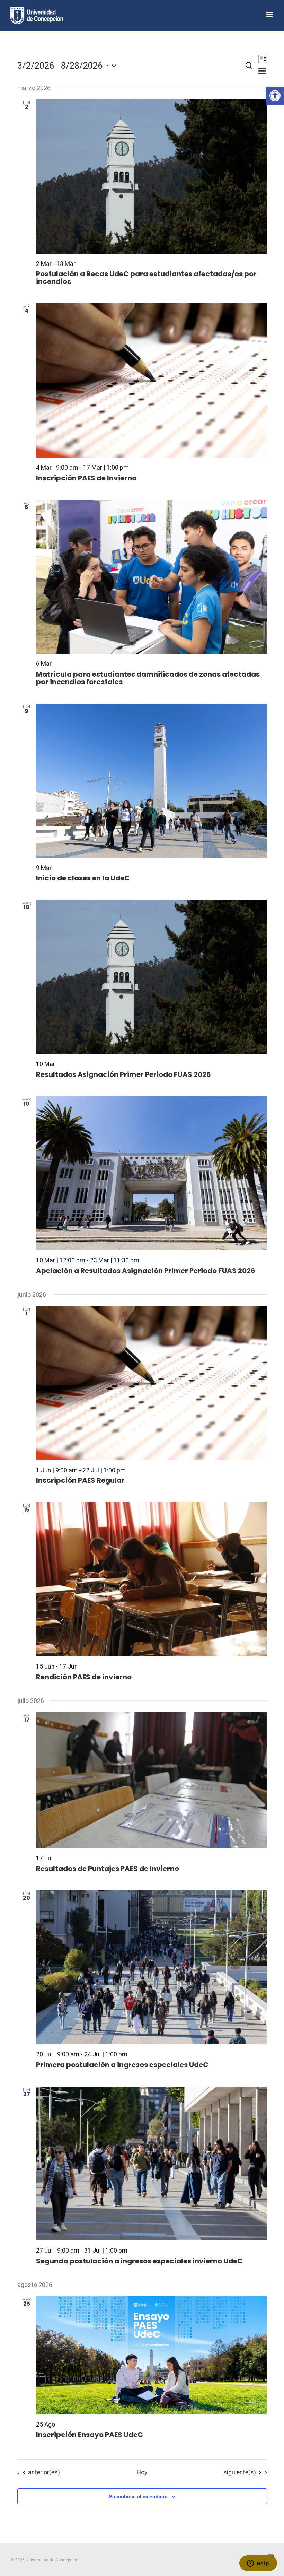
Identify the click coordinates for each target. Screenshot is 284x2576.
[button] (275, 96)
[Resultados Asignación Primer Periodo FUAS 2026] (152, 977)
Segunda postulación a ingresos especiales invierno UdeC (139, 2261)
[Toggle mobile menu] (270, 15)
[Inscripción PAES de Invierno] (152, 380)
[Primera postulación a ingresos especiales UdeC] (152, 1968)
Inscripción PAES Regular (80, 1480)
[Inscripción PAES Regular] (152, 1383)
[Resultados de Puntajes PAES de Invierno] (152, 1780)
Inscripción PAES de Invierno (86, 478)
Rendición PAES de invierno (84, 1677)
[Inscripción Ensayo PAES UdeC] (152, 2355)
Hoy (142, 2472)
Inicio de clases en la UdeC (83, 878)
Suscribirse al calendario (138, 2496)
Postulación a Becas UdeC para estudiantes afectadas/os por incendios (146, 278)
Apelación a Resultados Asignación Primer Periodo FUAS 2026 (146, 1271)
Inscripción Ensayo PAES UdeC (90, 2435)
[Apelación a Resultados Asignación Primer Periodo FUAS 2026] (152, 1173)
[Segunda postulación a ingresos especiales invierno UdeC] (152, 2164)
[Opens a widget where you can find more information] (258, 2564)
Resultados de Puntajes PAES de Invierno (108, 1869)
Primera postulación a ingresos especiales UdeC (122, 2065)
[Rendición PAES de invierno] (152, 1579)
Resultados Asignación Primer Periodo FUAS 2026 (123, 1074)
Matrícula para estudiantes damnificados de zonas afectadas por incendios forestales (148, 678)
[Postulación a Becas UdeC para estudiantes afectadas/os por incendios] (152, 177)
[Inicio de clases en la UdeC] (152, 781)
